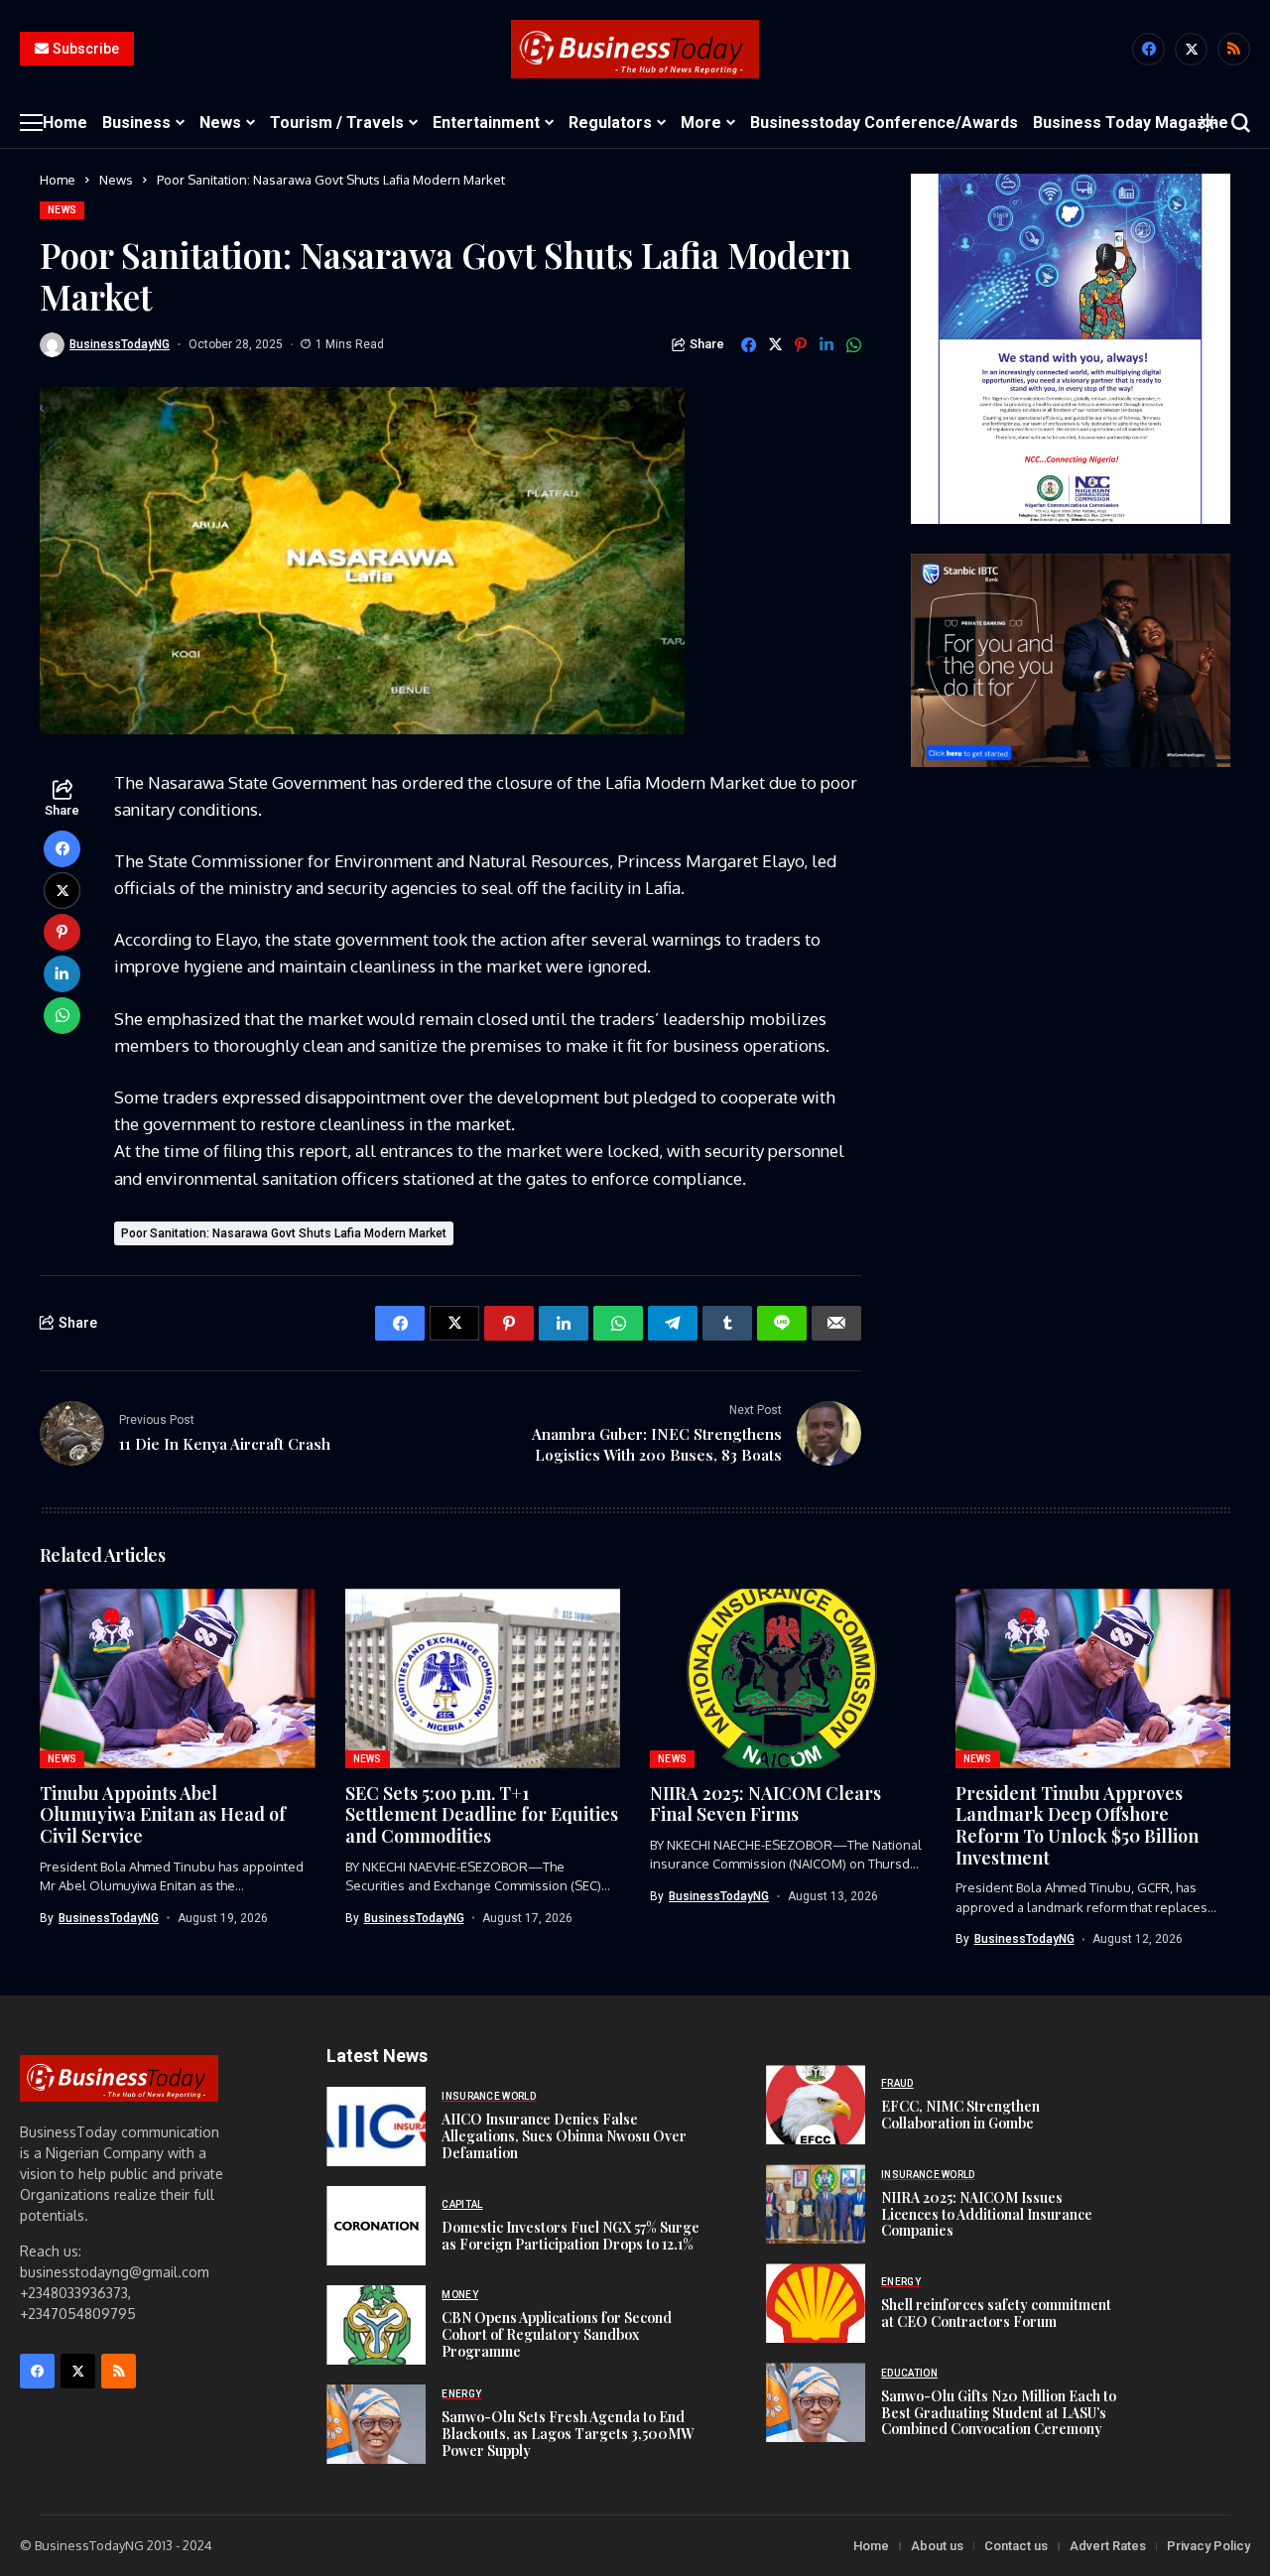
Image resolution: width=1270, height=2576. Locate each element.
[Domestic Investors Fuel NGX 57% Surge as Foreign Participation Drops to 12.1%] (376, 2226)
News (116, 180)
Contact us (1016, 2546)
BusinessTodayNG (120, 344)
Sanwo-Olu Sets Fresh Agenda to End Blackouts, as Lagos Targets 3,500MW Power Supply (568, 2434)
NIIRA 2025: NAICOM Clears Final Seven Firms (765, 1804)
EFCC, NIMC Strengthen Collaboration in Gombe (960, 2115)
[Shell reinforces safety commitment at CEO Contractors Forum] (816, 2303)
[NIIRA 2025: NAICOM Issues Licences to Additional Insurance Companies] (816, 2204)
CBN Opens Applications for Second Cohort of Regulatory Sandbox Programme (557, 2334)
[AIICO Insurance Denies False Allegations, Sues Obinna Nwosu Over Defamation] (376, 2126)
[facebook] (1148, 49)
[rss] (1234, 49)
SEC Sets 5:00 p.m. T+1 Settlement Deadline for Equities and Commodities (482, 1814)
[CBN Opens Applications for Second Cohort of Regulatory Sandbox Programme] (376, 2325)
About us (937, 2546)
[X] (1191, 49)
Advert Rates (1108, 2546)
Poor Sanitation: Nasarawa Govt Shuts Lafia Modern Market (284, 1233)
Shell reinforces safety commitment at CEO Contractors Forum (996, 2313)
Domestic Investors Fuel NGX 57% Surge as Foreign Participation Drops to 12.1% (571, 2236)
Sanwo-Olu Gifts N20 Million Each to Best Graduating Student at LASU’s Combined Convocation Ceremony (999, 2413)
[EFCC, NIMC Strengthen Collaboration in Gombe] (816, 2105)
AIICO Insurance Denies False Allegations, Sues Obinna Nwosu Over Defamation (564, 2136)
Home (58, 180)
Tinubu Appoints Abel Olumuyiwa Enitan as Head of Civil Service (163, 1814)
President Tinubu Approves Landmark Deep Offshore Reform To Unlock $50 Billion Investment (1077, 1825)
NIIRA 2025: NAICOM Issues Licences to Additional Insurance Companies (987, 2214)
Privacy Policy (1208, 2546)
